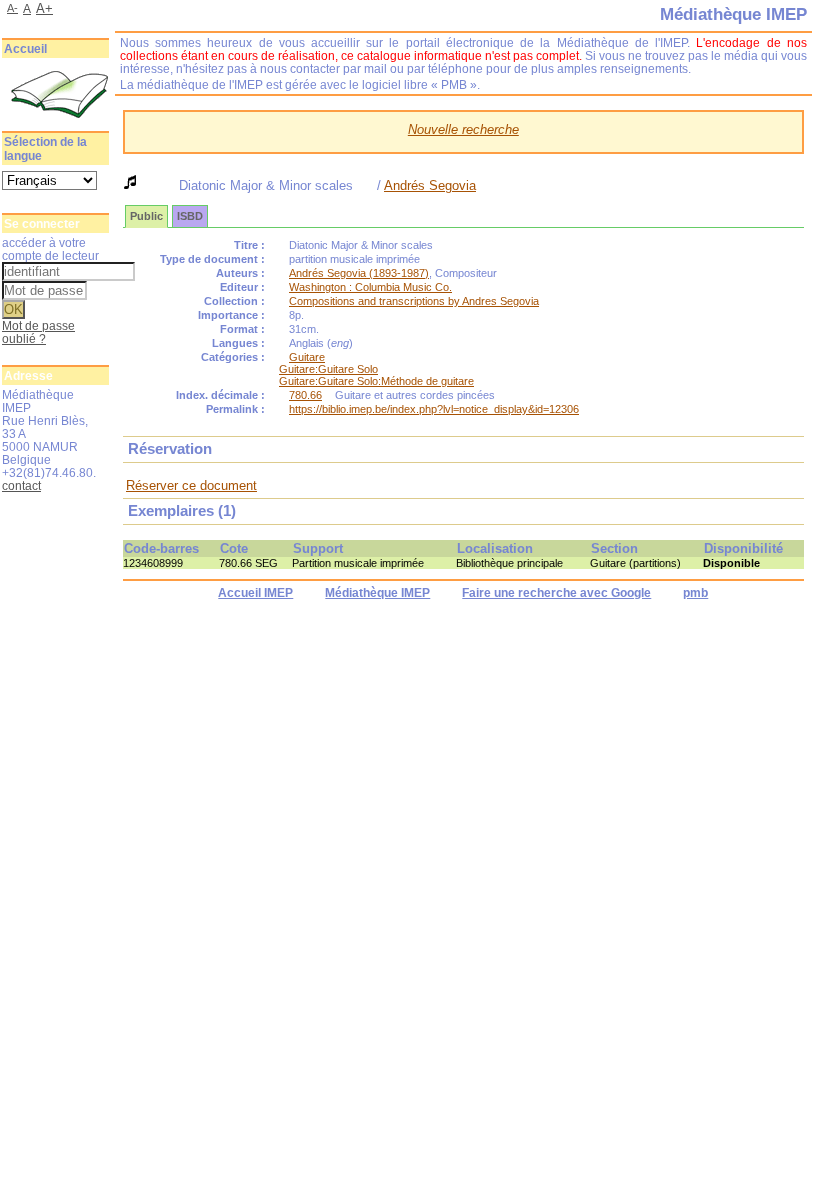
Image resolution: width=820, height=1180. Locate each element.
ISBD (190, 216)
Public (146, 216)
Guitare (307, 357)
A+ (44, 8)
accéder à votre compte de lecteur (50, 249)
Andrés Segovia (430, 185)
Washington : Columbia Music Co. (370, 287)
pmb (695, 593)
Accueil (25, 49)
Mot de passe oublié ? (38, 332)
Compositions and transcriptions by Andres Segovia (414, 301)
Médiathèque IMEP (377, 593)
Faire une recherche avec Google (556, 593)
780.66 (305, 395)
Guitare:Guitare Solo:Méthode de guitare (376, 381)
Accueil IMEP (255, 593)
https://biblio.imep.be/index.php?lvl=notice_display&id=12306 (434, 409)
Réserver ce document (191, 485)
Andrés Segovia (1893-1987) (359, 273)
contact (21, 485)
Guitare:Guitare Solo (328, 369)
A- (12, 8)
